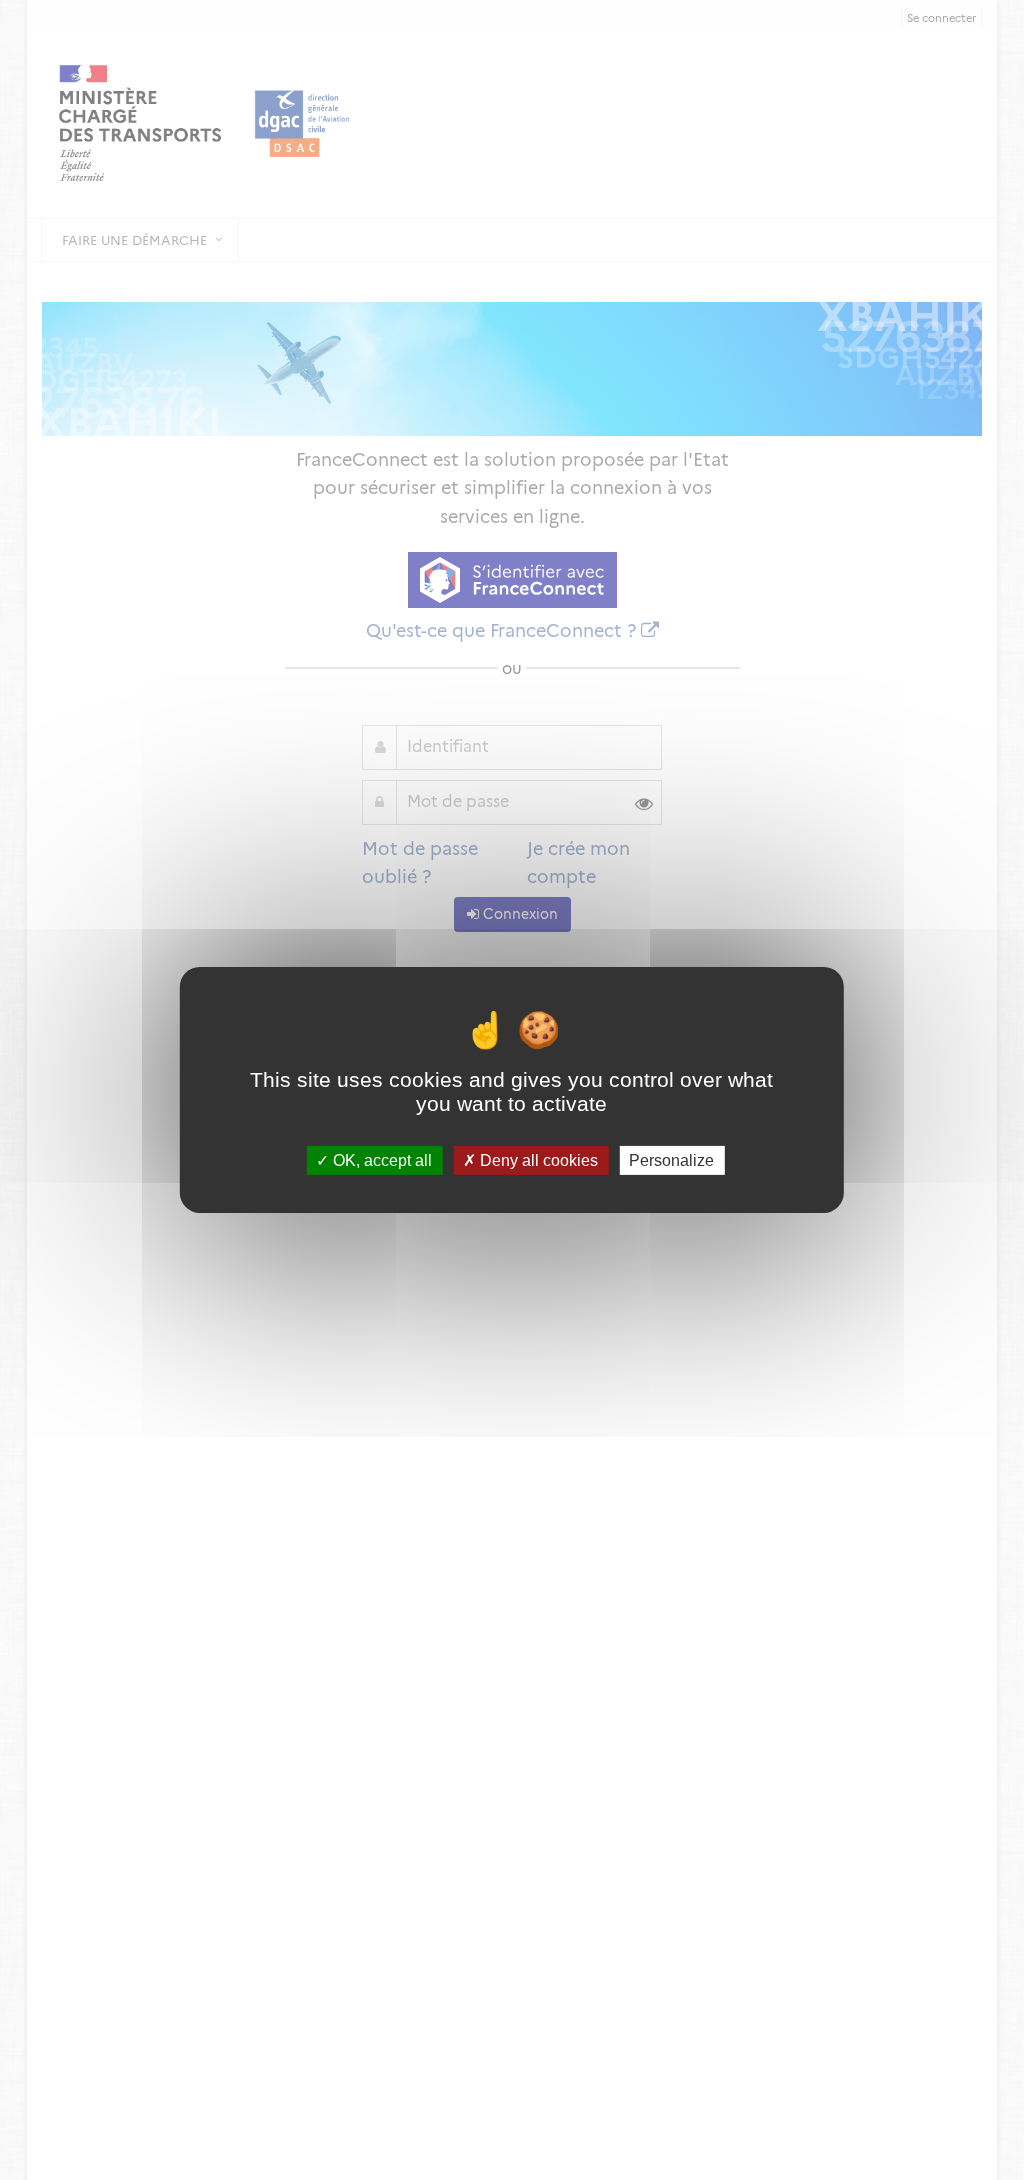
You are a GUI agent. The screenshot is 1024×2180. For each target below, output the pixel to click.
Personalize (671, 1160)
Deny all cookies (537, 1160)
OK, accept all (380, 1160)
